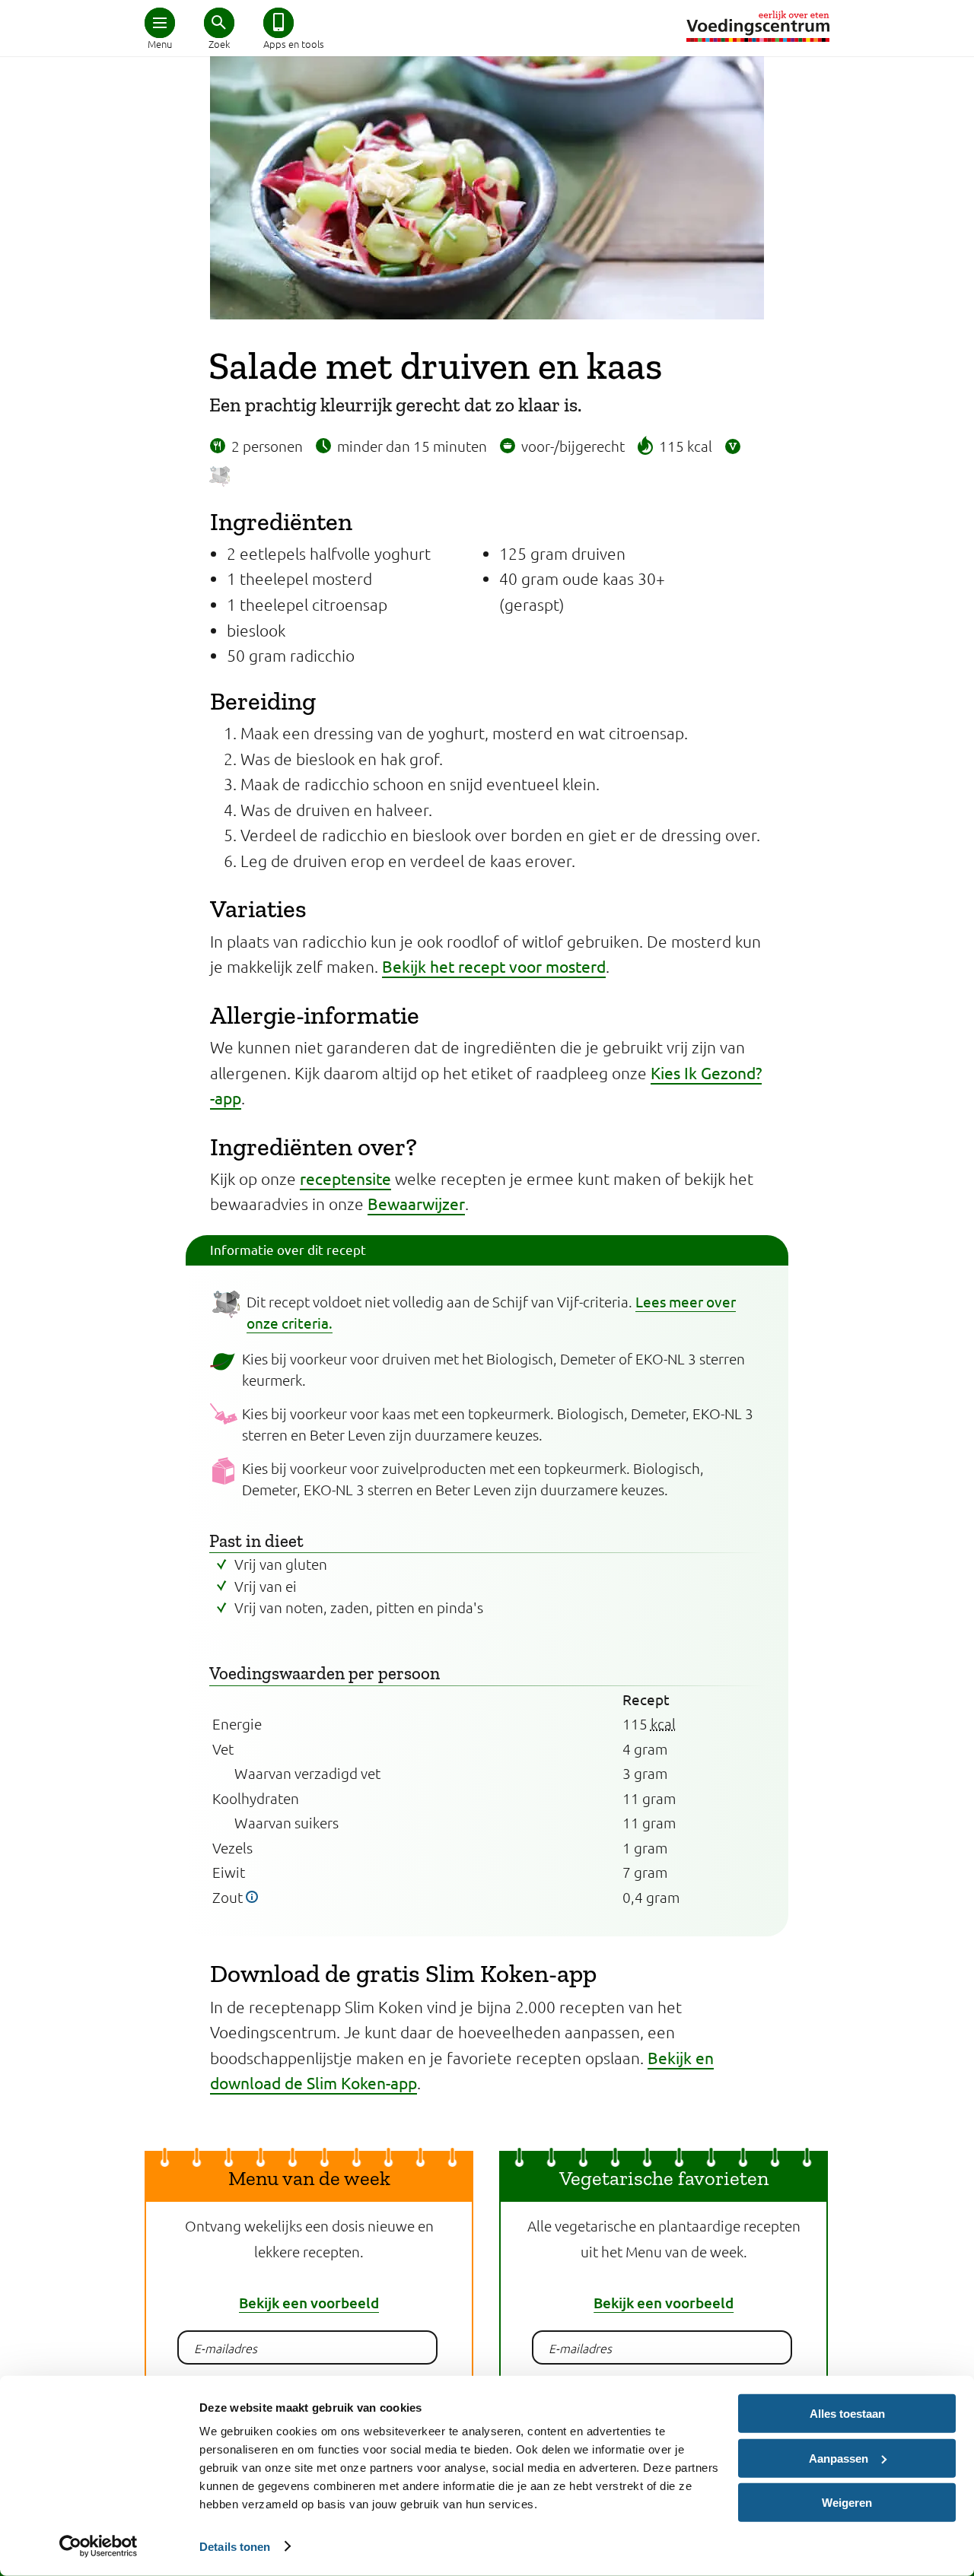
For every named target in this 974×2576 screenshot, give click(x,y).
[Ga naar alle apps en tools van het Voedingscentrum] (279, 23)
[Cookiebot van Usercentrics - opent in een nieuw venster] (99, 2546)
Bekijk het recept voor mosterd (494, 966)
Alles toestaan (847, 2414)
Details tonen (235, 2546)
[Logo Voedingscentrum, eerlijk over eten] (758, 26)
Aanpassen (839, 2458)
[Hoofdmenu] (160, 23)
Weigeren (847, 2503)
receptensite (345, 1178)
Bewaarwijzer (416, 1203)
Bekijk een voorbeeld (309, 2303)
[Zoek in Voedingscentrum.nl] (219, 23)
